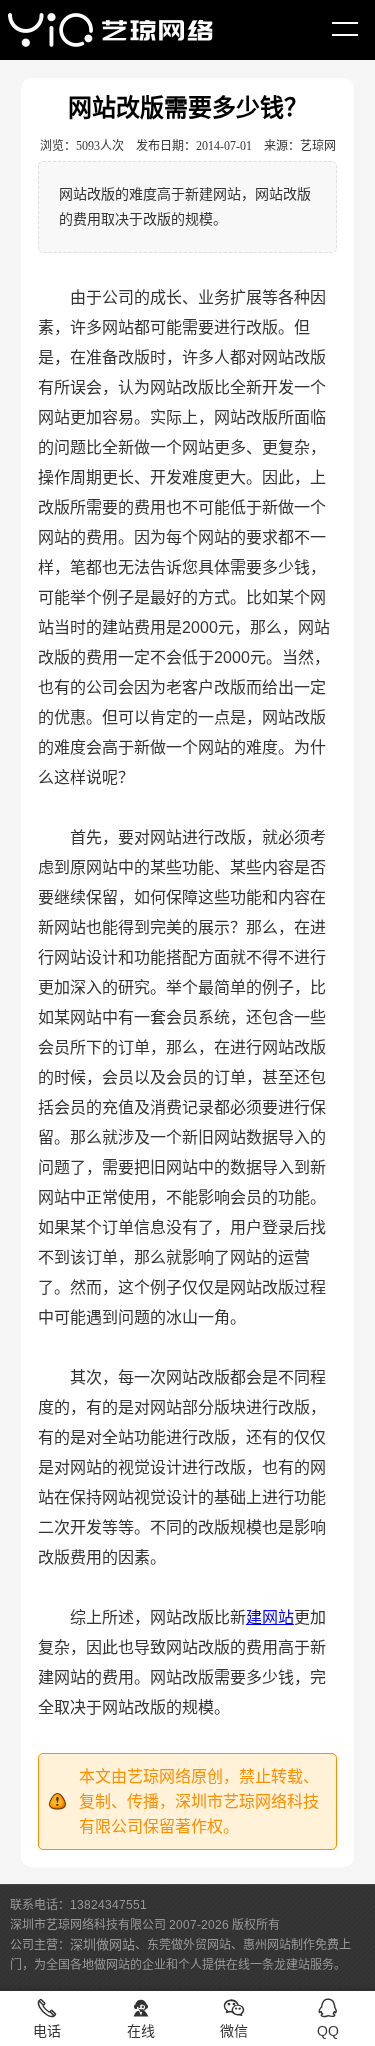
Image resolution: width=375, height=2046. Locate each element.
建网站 (270, 1617)
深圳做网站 (102, 1944)
